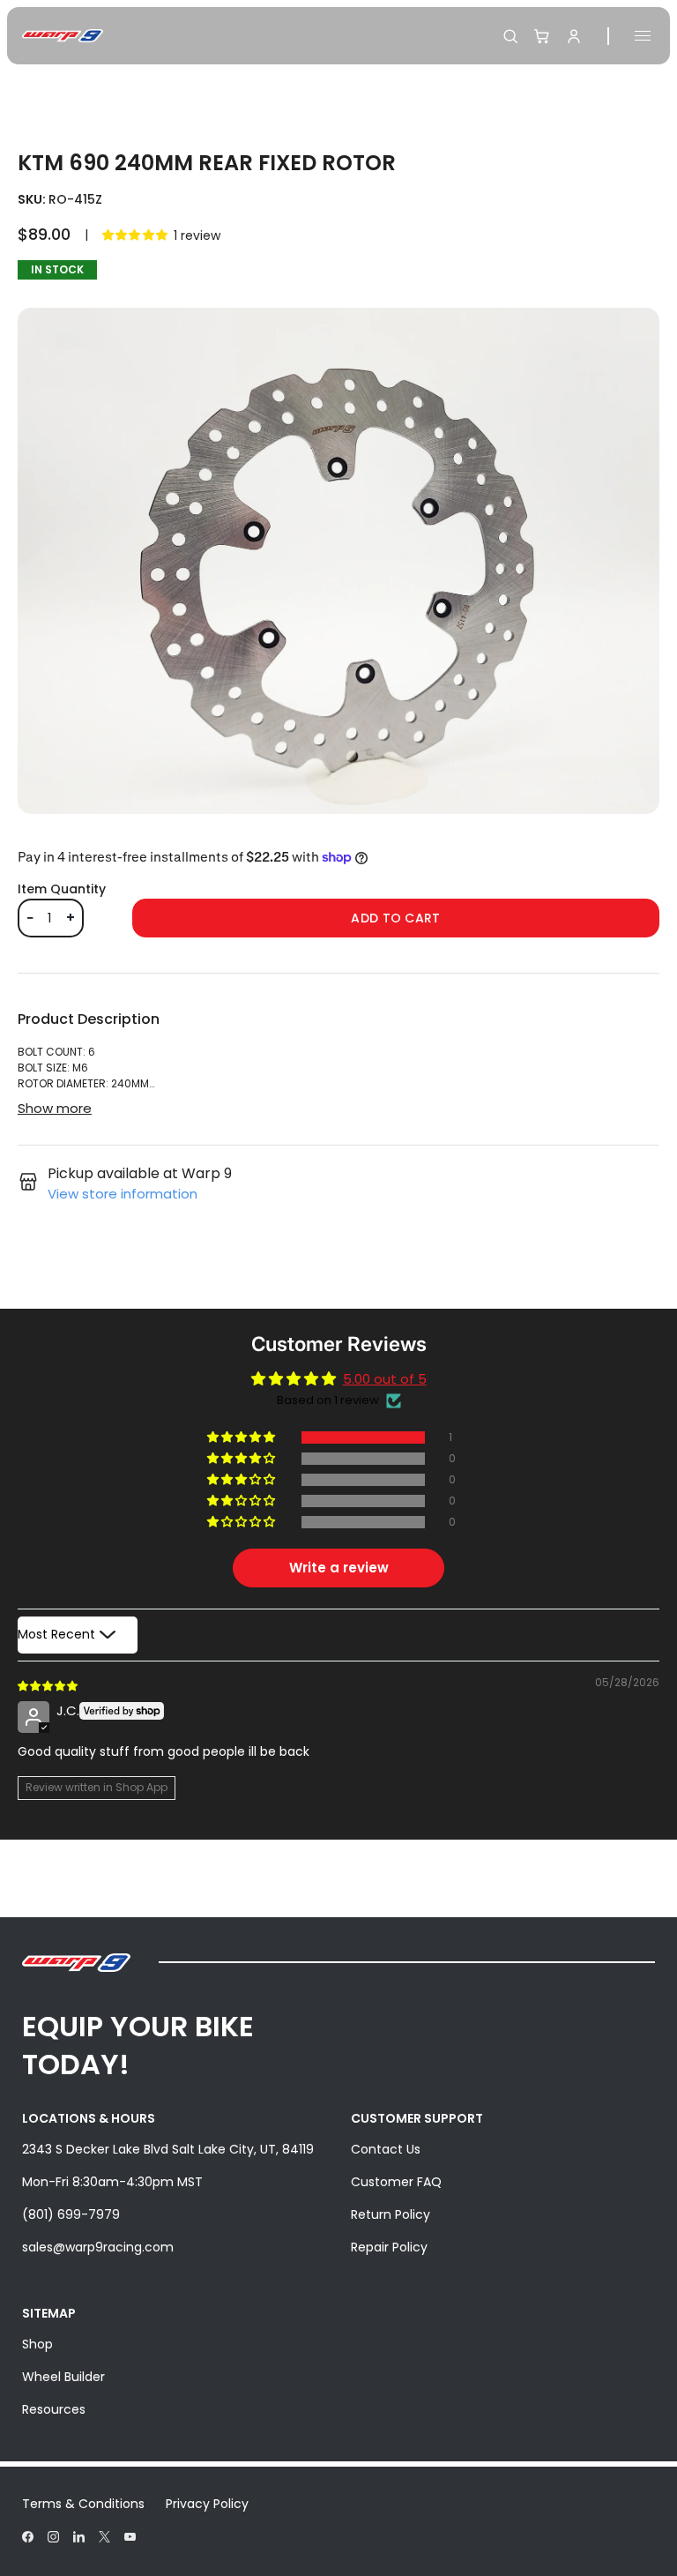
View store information (123, 1194)
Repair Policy (389, 2247)
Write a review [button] (339, 1568)
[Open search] (510, 36)
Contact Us (386, 2149)
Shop (37, 2344)
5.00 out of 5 (385, 1379)
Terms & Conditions (83, 2504)
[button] (136, 235)
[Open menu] (643, 36)
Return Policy (391, 2214)
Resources (54, 2409)
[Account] (574, 36)
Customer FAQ (396, 2182)
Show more (55, 1108)
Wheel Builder (63, 2377)
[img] (48, 1685)
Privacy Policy (207, 2504)
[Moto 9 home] (63, 36)
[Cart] (542, 36)
